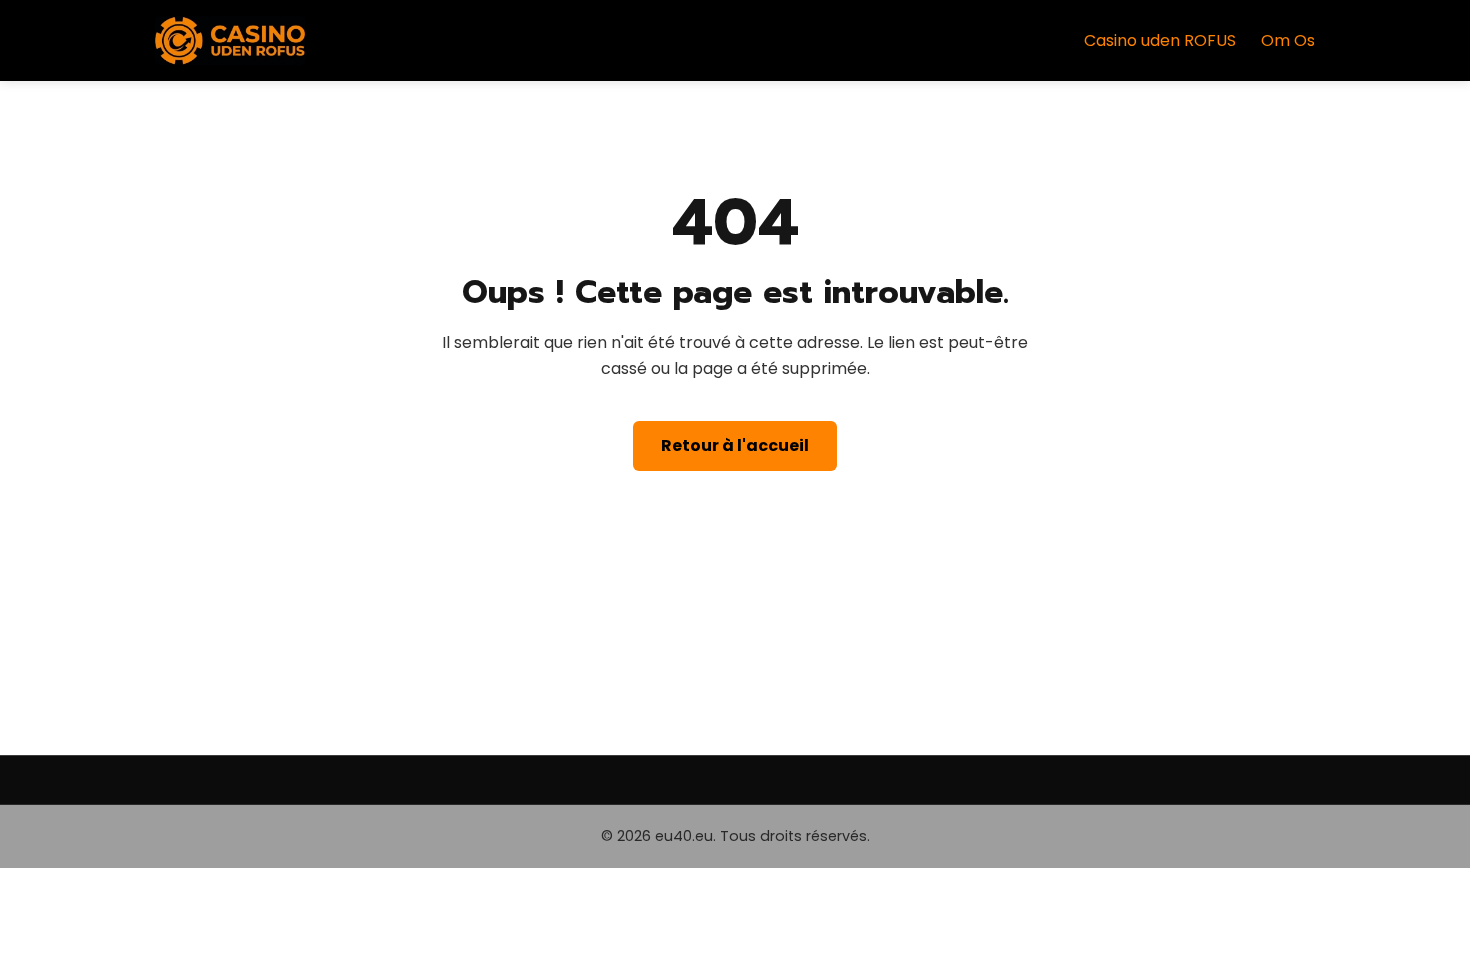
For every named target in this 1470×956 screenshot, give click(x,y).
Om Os (1288, 40)
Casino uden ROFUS (1160, 40)
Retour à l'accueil (735, 445)
